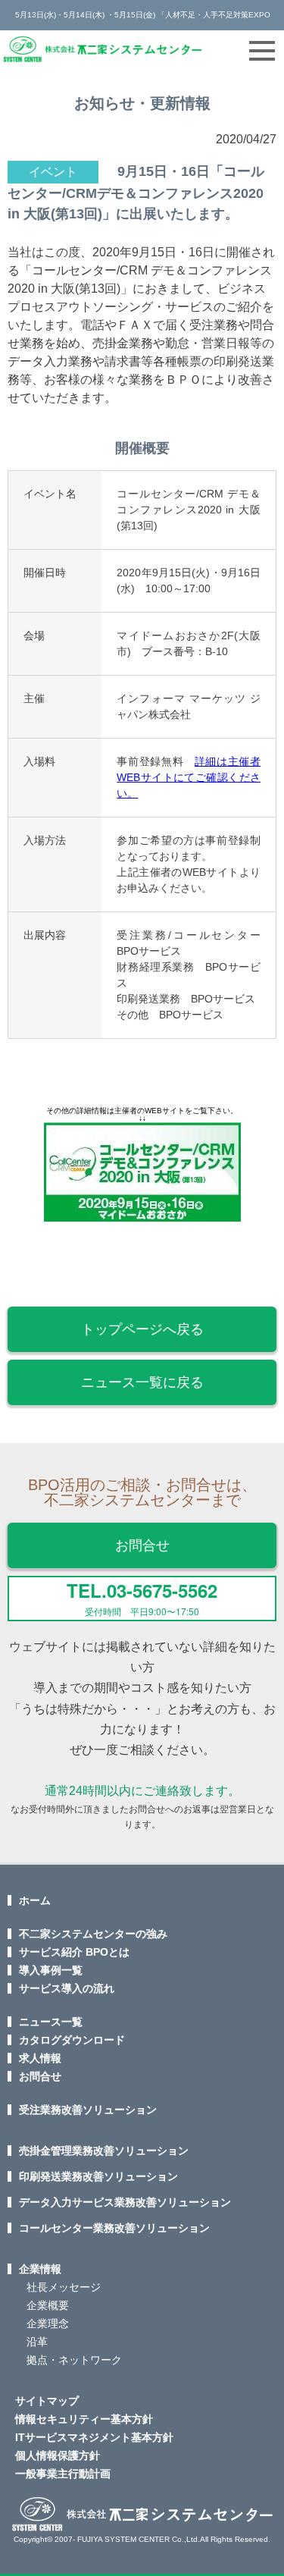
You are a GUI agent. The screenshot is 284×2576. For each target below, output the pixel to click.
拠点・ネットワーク (74, 2360)
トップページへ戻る (142, 1329)
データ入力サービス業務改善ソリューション (125, 2202)
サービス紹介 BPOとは (74, 1952)
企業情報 (40, 2269)
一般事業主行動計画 (63, 2474)
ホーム (35, 1900)
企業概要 (48, 2305)
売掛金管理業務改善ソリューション (104, 2151)
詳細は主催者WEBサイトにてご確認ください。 (189, 777)
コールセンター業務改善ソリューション (114, 2228)
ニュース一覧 (51, 2022)
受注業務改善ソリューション (88, 2110)
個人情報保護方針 (58, 2455)
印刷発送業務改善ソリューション (98, 2176)
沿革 (37, 2342)
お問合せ (142, 1545)
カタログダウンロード (72, 2040)
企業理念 (48, 2323)
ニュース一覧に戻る (142, 1382)
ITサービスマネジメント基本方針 (94, 2437)
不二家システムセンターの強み (93, 1934)
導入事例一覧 (51, 1970)
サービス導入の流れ (67, 1988)
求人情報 (40, 2058)
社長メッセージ (64, 2287)
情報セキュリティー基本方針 (84, 2419)
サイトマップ (47, 2401)
